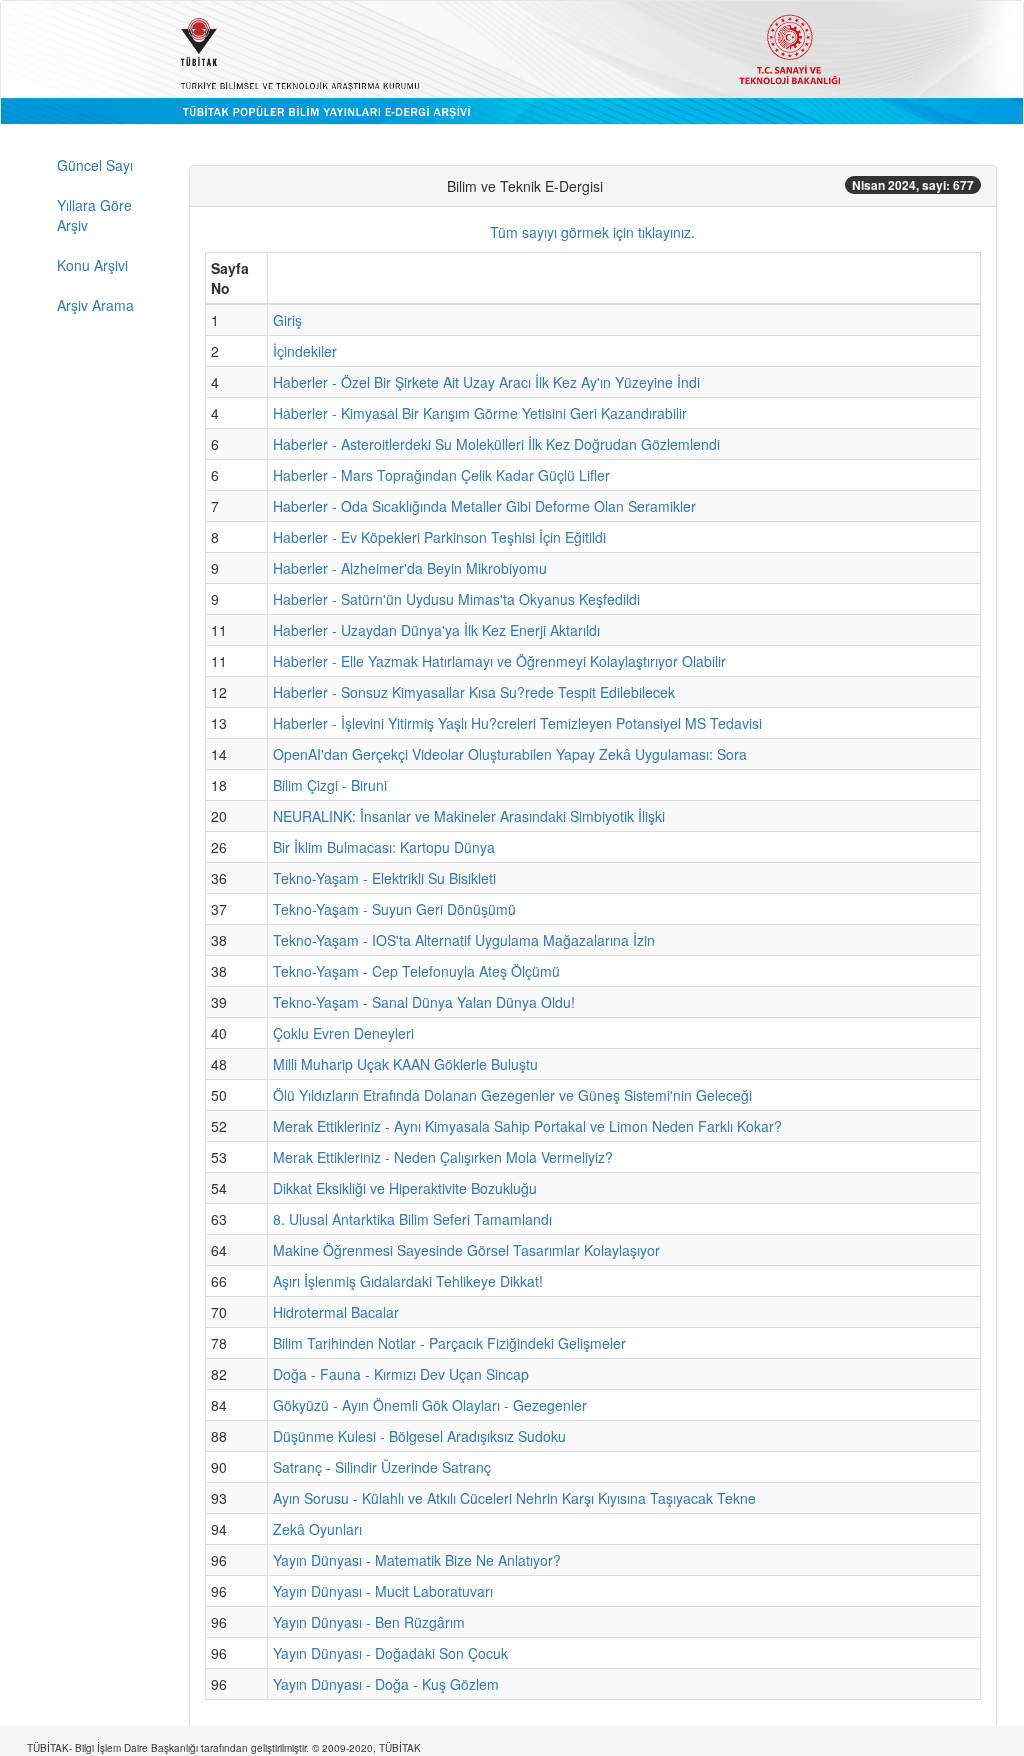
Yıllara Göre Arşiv (94, 215)
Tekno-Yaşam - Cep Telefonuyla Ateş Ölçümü (416, 971)
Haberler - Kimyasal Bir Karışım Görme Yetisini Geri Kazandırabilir (480, 413)
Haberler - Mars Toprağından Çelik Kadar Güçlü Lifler (441, 475)
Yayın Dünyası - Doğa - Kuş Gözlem (386, 1684)
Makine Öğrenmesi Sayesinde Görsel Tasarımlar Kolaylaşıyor (466, 1250)
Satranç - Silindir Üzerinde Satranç (382, 1467)
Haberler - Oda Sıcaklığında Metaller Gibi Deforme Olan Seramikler (484, 506)
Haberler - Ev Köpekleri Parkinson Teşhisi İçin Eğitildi (439, 537)
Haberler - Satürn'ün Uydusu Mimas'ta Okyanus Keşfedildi (456, 599)
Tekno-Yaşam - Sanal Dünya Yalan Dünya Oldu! (424, 1002)
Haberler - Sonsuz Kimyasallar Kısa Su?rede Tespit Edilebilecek (474, 692)
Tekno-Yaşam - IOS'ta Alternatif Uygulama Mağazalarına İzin (464, 940)
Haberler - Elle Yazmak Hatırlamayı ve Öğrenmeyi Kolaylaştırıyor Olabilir (499, 661)
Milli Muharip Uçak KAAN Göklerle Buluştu (405, 1064)
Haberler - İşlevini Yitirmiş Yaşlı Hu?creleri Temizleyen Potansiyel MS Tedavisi (517, 723)
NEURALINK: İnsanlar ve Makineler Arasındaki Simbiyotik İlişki (469, 816)
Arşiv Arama (95, 305)
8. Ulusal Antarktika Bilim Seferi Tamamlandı (412, 1219)
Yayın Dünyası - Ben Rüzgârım (369, 1622)
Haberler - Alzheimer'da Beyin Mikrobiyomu (410, 568)
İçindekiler (305, 351)
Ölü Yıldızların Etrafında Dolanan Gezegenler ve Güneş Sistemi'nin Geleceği (512, 1095)
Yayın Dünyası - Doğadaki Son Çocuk (390, 1653)
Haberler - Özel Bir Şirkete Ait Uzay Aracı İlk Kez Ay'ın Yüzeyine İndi (486, 382)
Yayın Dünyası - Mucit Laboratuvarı (383, 1591)
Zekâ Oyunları (317, 1529)
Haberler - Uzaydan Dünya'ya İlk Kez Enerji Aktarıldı (436, 630)
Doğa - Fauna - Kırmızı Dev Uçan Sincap (401, 1374)
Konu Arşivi (92, 265)
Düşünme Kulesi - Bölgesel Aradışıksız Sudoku (419, 1436)
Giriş (287, 320)
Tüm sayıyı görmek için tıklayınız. (592, 232)
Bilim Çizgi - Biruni (330, 785)
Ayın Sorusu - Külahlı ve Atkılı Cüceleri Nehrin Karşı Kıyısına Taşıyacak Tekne (514, 1498)
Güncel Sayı (95, 165)
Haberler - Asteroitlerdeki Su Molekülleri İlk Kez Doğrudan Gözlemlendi (496, 444)
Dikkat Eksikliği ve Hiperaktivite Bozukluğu (405, 1188)
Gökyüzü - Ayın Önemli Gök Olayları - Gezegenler (430, 1405)
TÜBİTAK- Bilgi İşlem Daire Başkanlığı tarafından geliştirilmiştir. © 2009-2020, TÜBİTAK (224, 1748)
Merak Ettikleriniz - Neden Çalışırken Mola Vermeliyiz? (443, 1157)
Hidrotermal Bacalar (336, 1312)
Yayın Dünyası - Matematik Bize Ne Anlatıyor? (417, 1560)
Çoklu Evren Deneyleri (343, 1033)
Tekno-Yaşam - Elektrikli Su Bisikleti (384, 878)
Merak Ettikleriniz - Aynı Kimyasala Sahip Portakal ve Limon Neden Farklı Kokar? (527, 1126)
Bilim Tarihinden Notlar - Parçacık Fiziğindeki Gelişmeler (449, 1343)
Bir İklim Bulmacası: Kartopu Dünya (384, 847)
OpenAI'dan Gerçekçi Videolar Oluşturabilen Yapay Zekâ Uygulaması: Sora (510, 754)
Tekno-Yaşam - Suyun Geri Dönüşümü (394, 909)
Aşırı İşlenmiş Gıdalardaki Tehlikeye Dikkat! (408, 1281)
